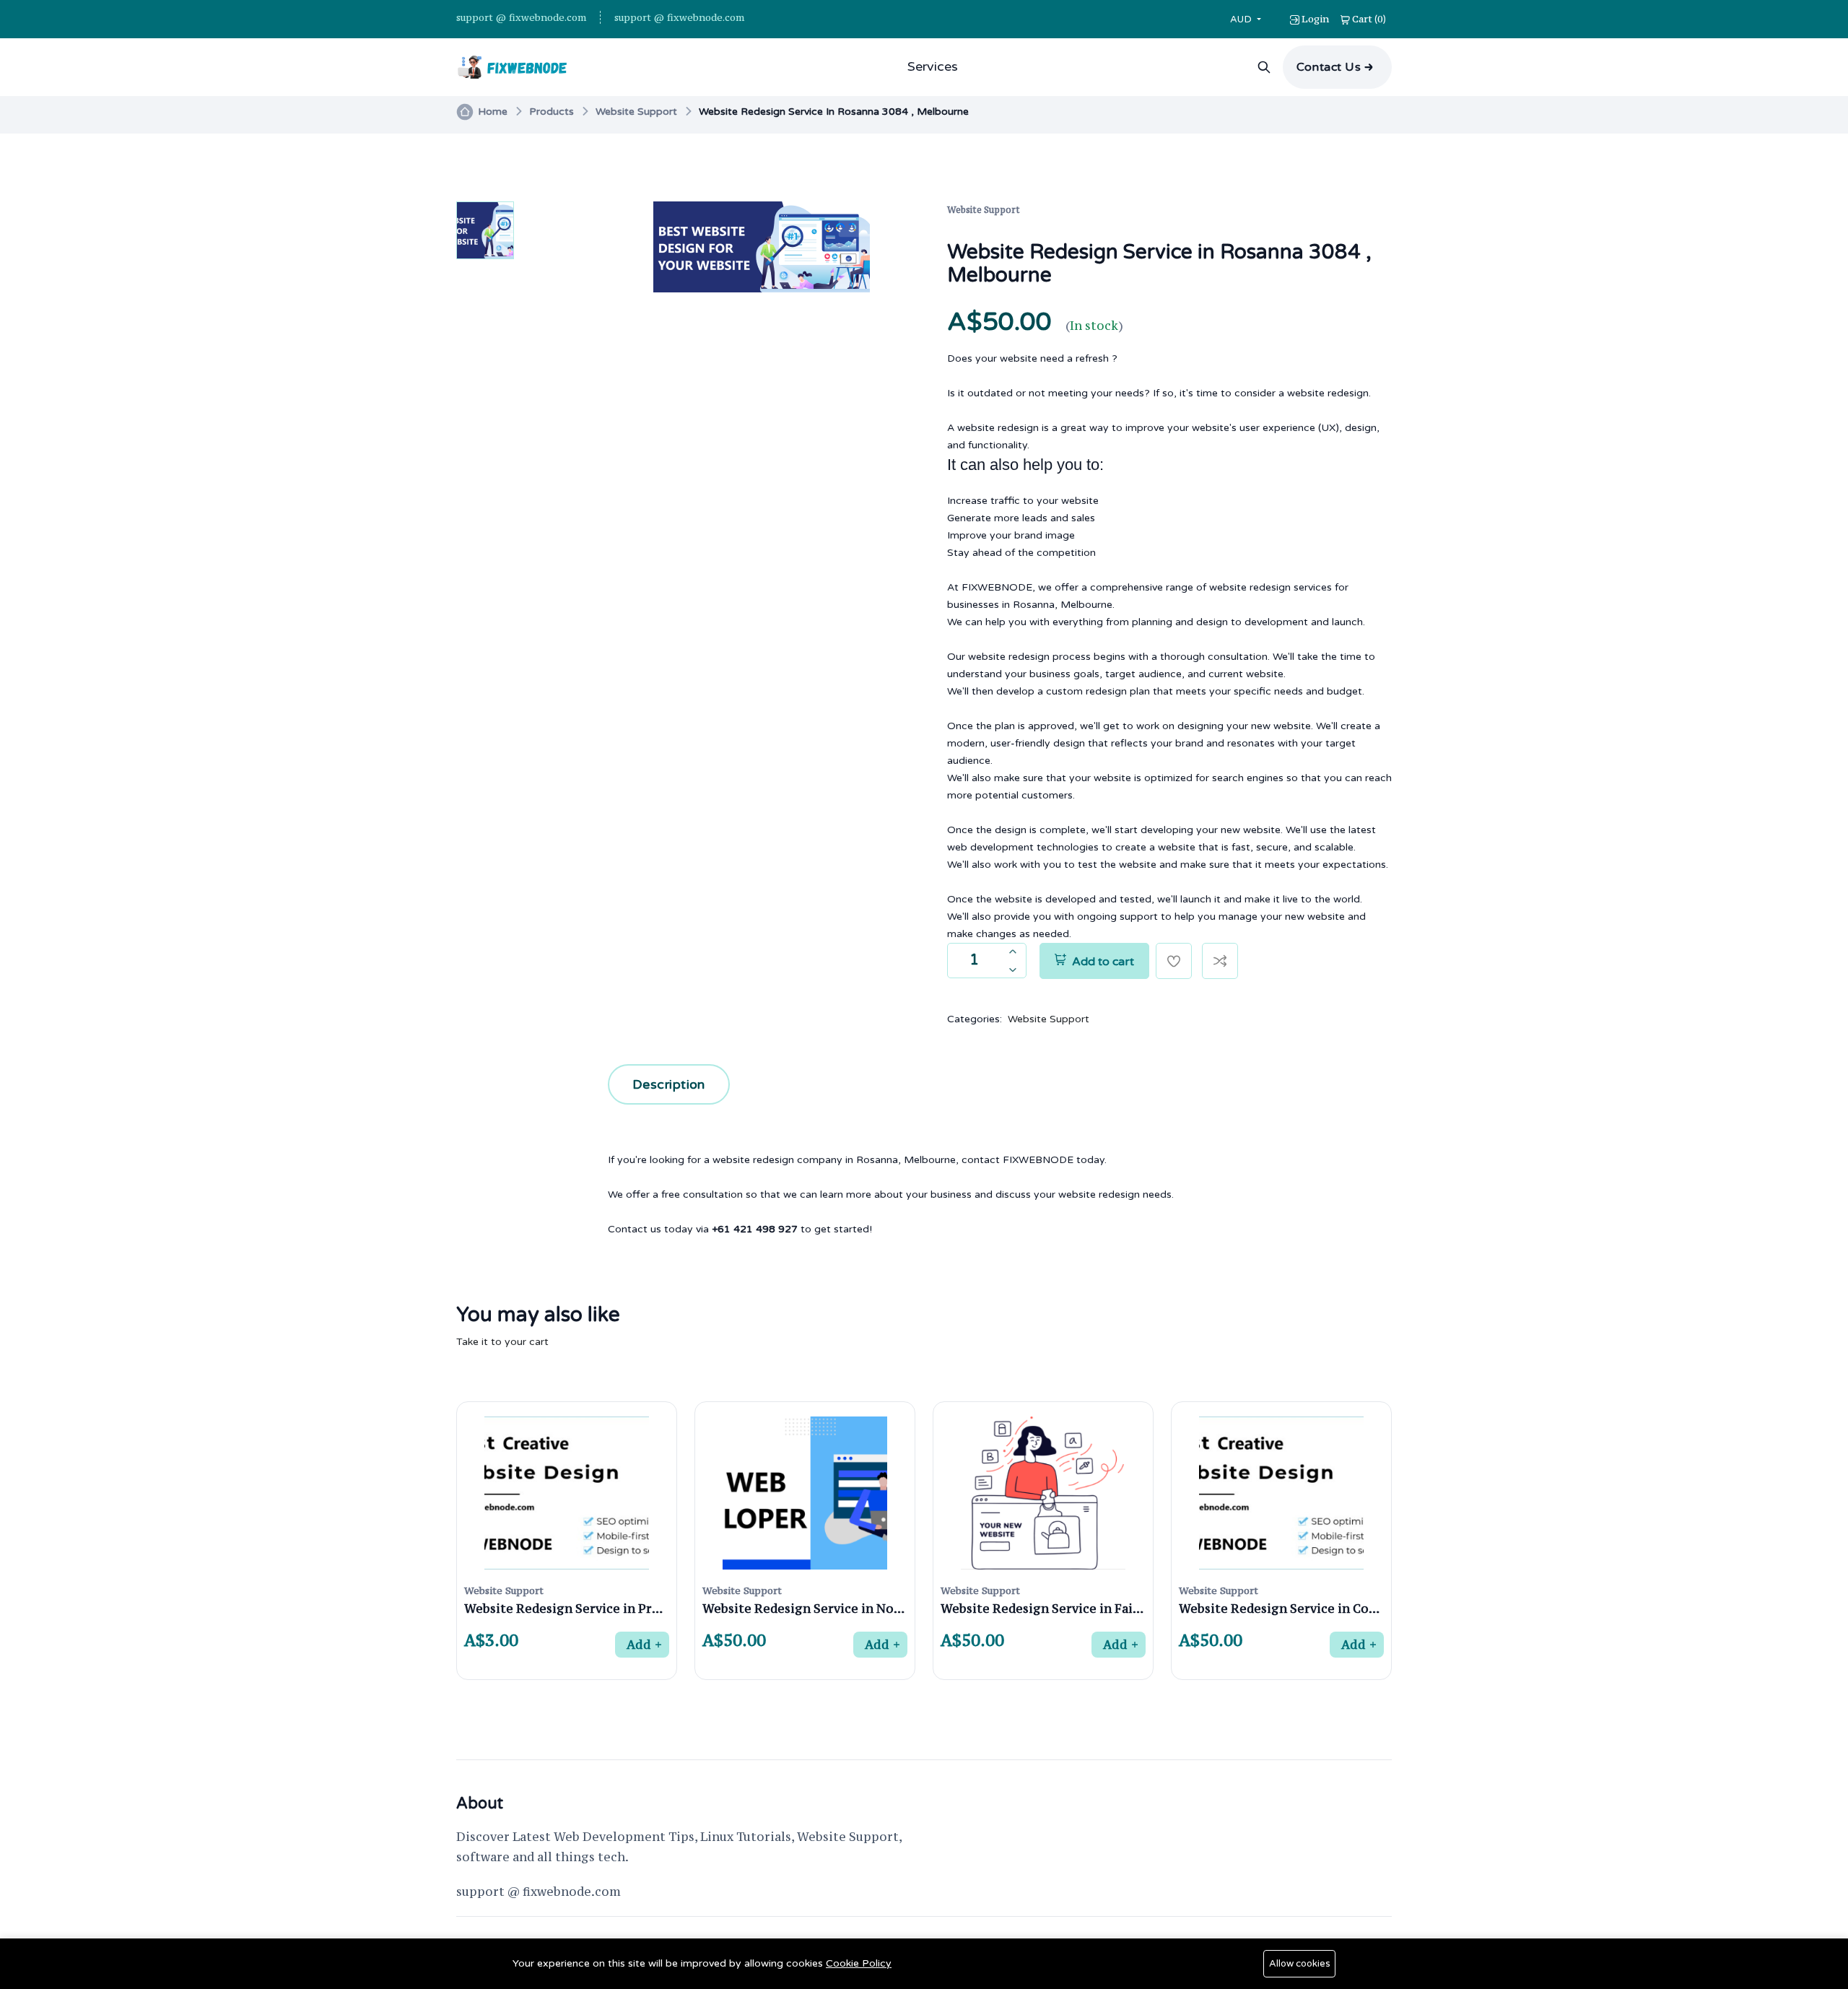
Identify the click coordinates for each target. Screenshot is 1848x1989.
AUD (1242, 19)
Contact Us (1329, 67)
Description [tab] (669, 1084)
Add (638, 1645)
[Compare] (1220, 961)
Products (552, 112)
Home (493, 112)
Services (933, 66)
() (1369, 19)
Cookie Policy (859, 1963)
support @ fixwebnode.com (521, 17)
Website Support (636, 112)
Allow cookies (1300, 1964)
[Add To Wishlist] (1174, 961)
